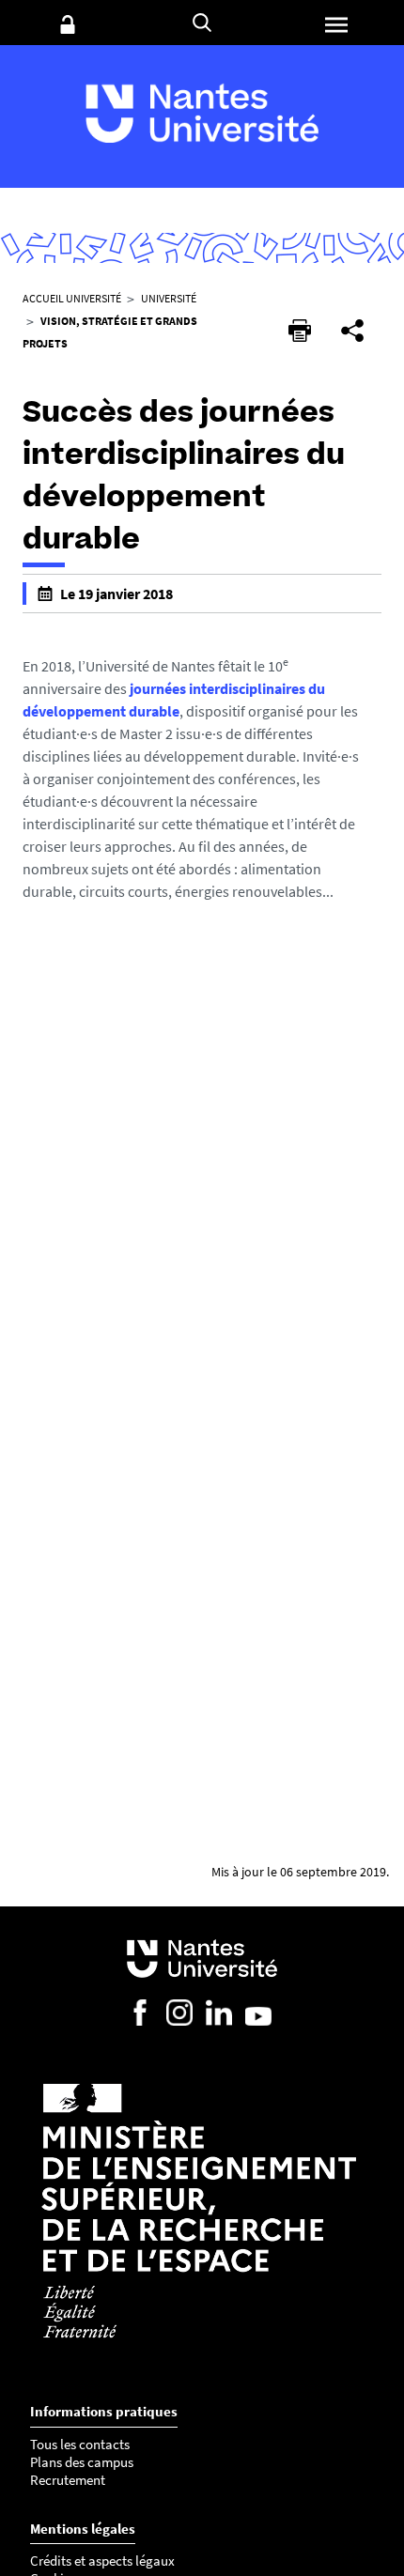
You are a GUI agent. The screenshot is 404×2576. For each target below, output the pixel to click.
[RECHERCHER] (202, 23)
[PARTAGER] (352, 331)
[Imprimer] (300, 331)
